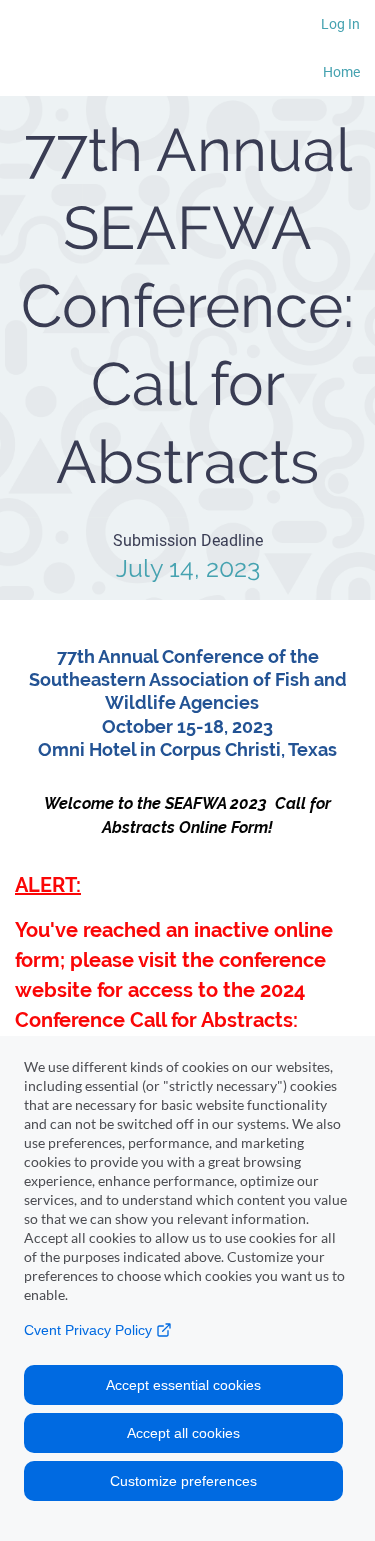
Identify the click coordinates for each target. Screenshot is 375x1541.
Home (341, 72)
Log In (340, 24)
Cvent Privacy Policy (90, 1330)
